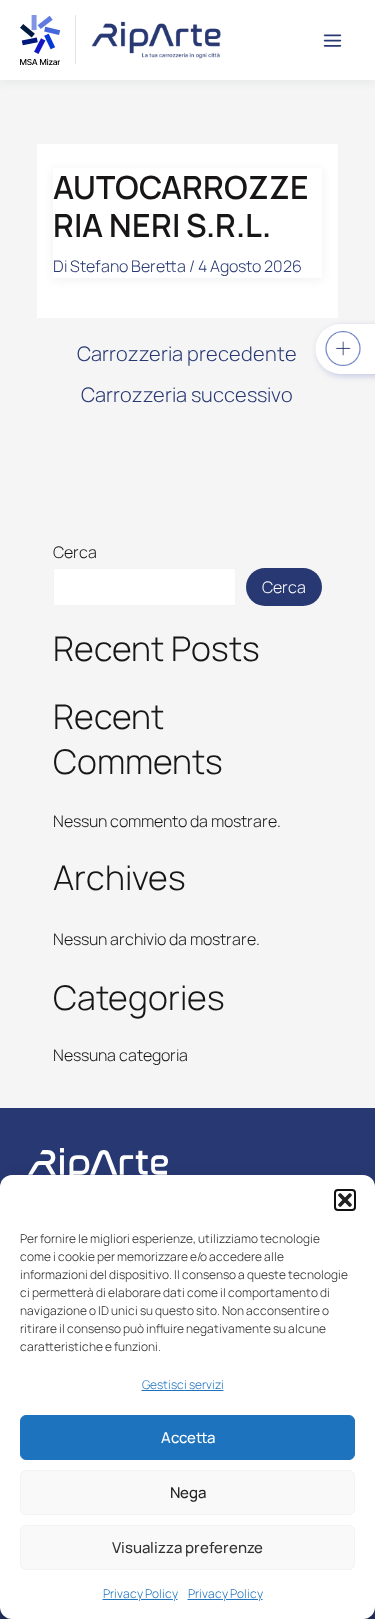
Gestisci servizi (183, 1384)
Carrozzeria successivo (187, 395)
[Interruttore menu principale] (332, 40)
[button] (345, 1200)
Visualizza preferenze (187, 1547)
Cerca (75, 552)
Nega (188, 1492)
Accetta (188, 1437)
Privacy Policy (140, 1593)
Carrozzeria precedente (187, 354)
